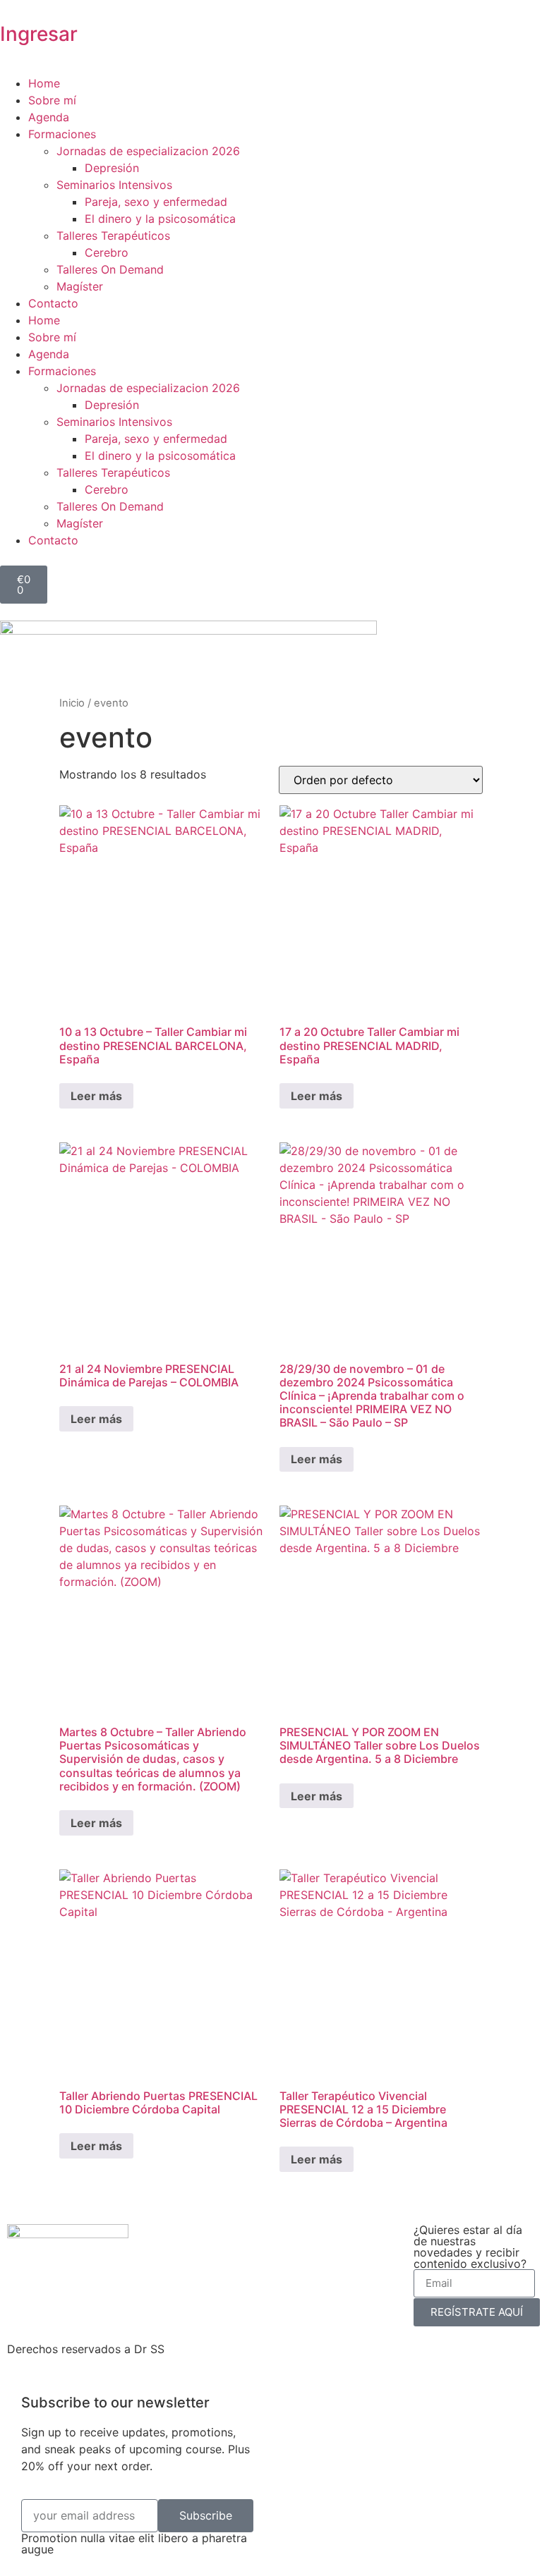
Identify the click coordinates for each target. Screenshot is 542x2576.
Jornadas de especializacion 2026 (148, 151)
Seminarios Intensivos (114, 185)
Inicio (72, 703)
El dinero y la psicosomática (160, 219)
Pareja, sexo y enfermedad (156, 202)
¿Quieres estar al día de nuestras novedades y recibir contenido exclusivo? (470, 2247)
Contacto (53, 303)
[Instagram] (25, 2274)
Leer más (96, 1096)
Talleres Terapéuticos (113, 236)
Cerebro (107, 252)
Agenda (49, 117)
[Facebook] (64, 2274)
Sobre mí (52, 100)
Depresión (112, 168)
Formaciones (62, 134)
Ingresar (39, 34)
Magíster (80, 286)
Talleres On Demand (110, 269)
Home (44, 83)
